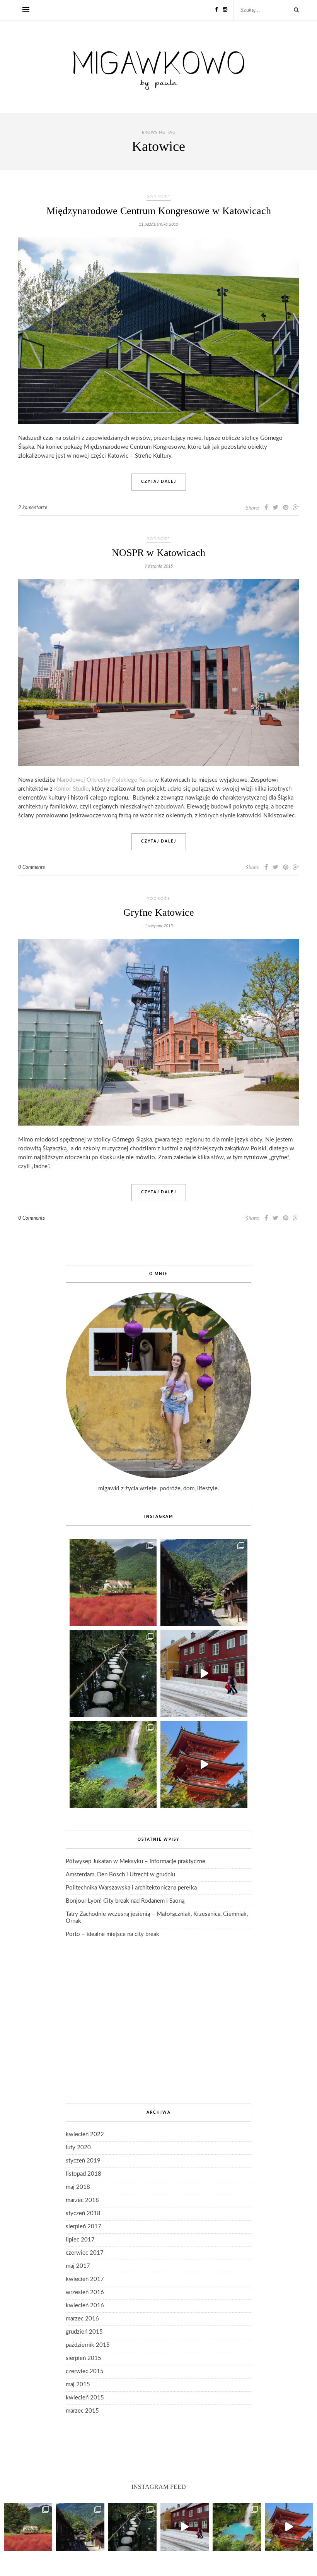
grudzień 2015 (84, 2332)
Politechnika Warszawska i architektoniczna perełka (131, 1888)
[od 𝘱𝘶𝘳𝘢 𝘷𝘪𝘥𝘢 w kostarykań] (113, 1765)
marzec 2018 (82, 2200)
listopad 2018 (84, 2174)
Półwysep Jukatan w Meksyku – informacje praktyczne (135, 1861)
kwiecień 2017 (85, 2279)
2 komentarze (33, 508)
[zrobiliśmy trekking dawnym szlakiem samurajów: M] (204, 1583)
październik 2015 (88, 2345)
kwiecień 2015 (85, 2398)
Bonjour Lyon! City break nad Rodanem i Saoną (125, 1901)
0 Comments (32, 868)
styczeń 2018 (83, 2213)
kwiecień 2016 (85, 2306)
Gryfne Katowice (159, 912)
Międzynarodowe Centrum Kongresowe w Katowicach (159, 211)
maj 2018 (78, 2187)
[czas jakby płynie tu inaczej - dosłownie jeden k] (113, 1674)
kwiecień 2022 (85, 2134)
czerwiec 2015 (85, 2371)
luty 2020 (78, 2148)
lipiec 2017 (80, 2240)
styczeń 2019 (83, 2161)
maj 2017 (78, 2266)
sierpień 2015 (84, 2358)
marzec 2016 (82, 2319)
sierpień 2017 (84, 2227)
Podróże (158, 197)
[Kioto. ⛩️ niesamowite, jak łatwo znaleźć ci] (204, 1765)
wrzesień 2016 (85, 2292)
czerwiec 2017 (85, 2253)
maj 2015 (78, 2385)
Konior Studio (72, 789)
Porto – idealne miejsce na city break (112, 1934)
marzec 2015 (82, 2411)
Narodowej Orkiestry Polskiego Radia (105, 780)
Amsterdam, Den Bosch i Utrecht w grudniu (120, 1875)
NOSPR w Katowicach (158, 553)
